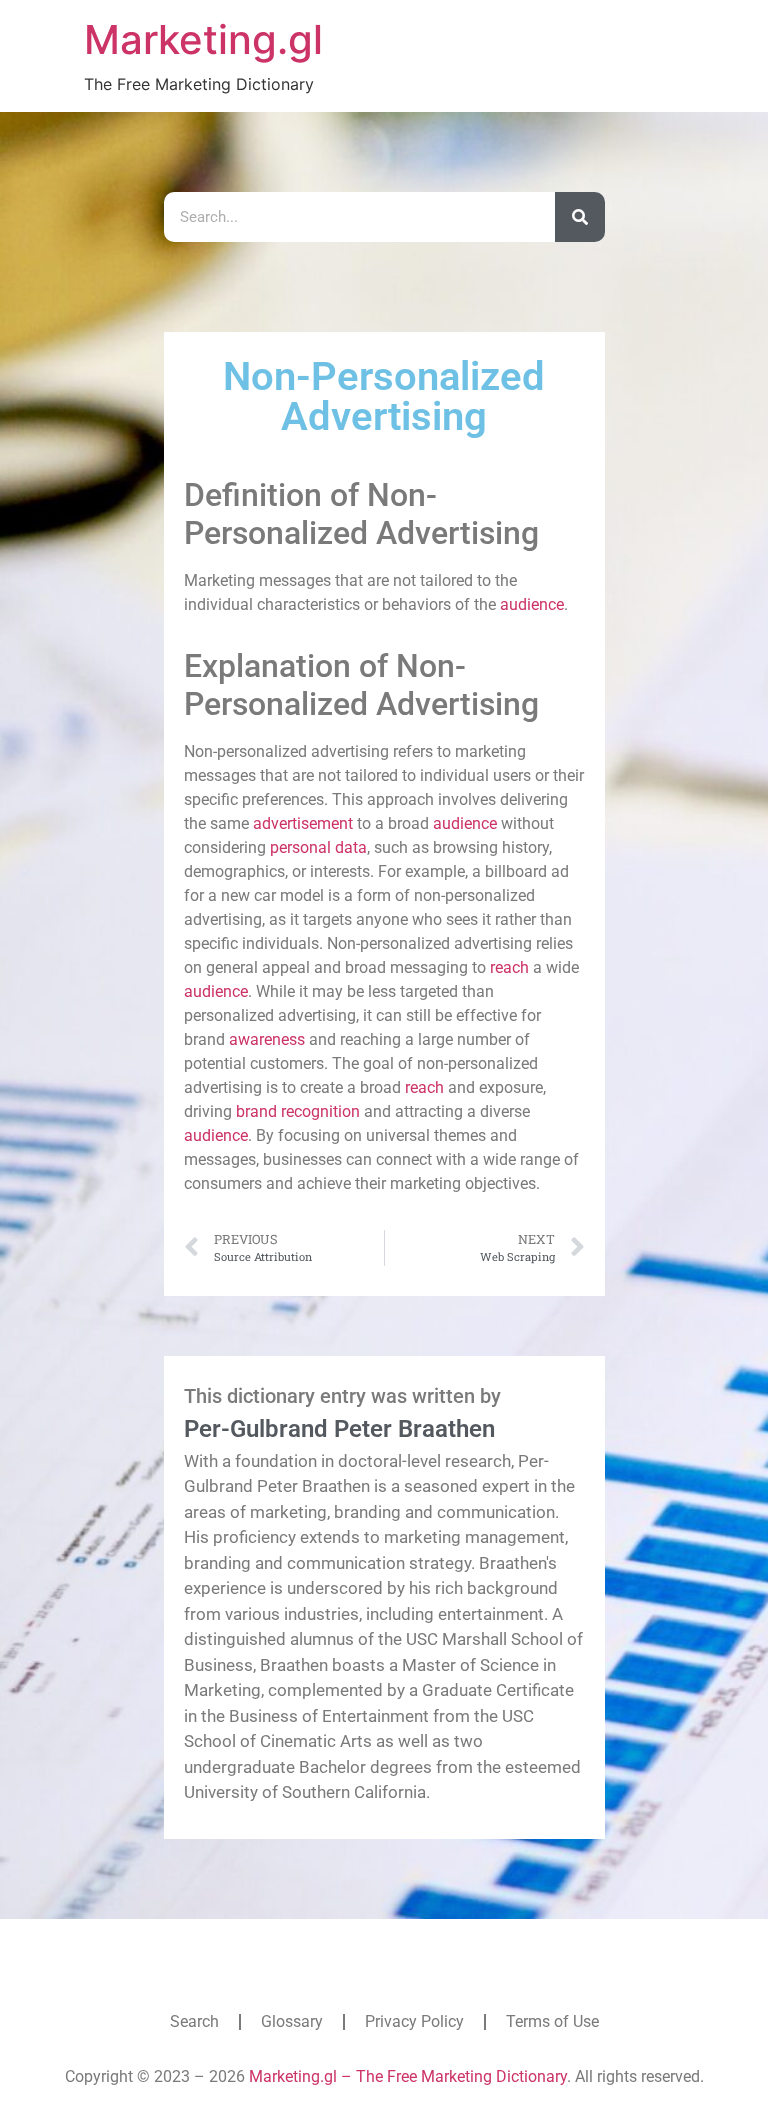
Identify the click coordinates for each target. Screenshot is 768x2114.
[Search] (580, 217)
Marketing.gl (203, 39)
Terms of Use (552, 2021)
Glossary (292, 2021)
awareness (267, 1039)
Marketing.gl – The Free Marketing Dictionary (408, 2076)
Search (194, 2021)
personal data (318, 847)
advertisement (303, 823)
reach (509, 967)
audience (532, 604)
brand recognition (298, 1111)
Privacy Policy (414, 2021)
